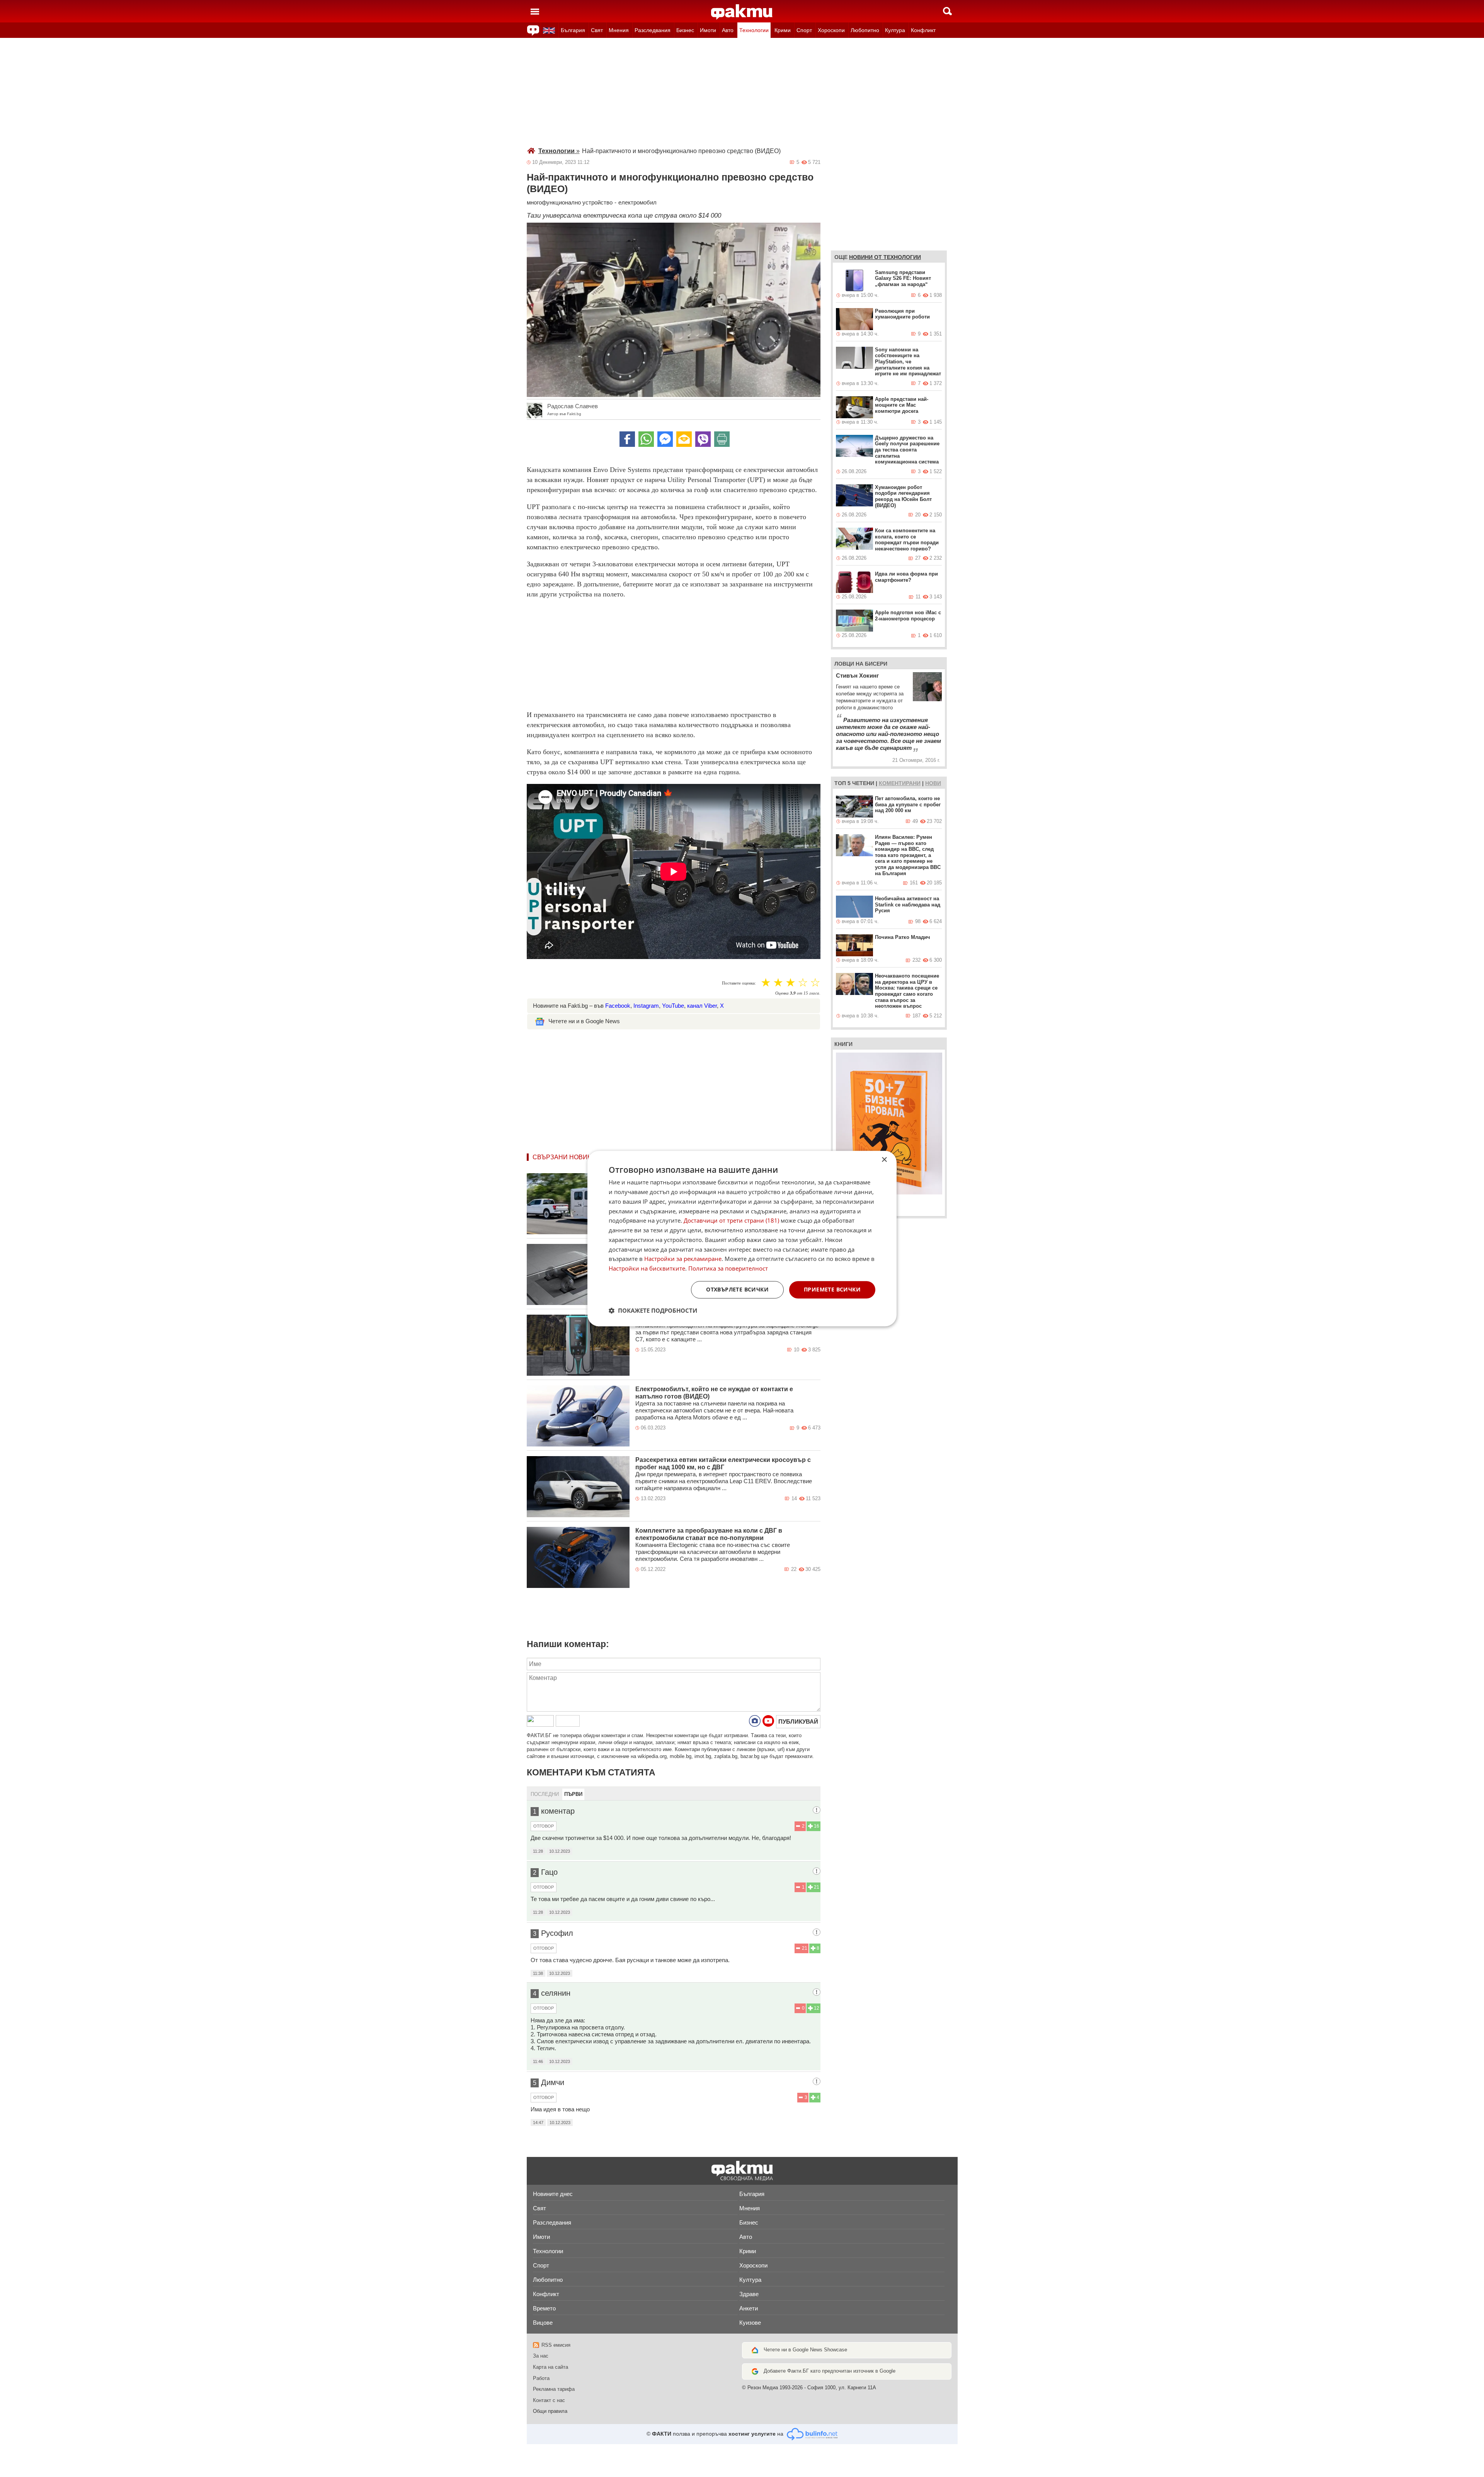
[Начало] (742, 12)
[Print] (722, 439)
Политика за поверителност (728, 1268)
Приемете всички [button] (832, 1289)
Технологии (754, 30)
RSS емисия (556, 2345)
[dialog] (742, 1238)
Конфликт (923, 30)
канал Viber (702, 1006)
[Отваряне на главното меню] (535, 11)
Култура (895, 30)
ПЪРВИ (573, 1794)
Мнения (619, 30)
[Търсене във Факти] (947, 11)
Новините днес (553, 2194)
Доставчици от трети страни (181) (731, 1221)
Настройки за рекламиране (683, 1259)
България (573, 30)
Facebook (618, 1006)
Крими (783, 30)
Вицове (543, 2323)
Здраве (749, 2294)
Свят (597, 30)
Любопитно (865, 30)
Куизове (750, 2323)
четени (863, 783)
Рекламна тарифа (554, 2389)
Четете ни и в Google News (584, 1021)
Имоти (708, 30)
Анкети (749, 2308)
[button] (653, 1310)
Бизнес (685, 30)
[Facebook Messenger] (665, 439)
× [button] (884, 1160)
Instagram (646, 1006)
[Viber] (703, 439)
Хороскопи (831, 30)
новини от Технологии (885, 257)
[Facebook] (627, 439)
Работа (541, 2378)
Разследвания (653, 30)
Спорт (804, 30)
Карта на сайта (551, 2367)
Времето (544, 2308)
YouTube (673, 1006)
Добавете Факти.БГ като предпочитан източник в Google (830, 2371)
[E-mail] (684, 439)
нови (933, 783)
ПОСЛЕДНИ (545, 1794)
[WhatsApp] (646, 439)
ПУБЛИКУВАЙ (798, 1721)
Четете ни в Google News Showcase (805, 2350)
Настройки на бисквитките (647, 1268)
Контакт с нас (549, 2400)
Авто (728, 30)
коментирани (900, 783)
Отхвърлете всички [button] (737, 1289)
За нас (541, 2356)
